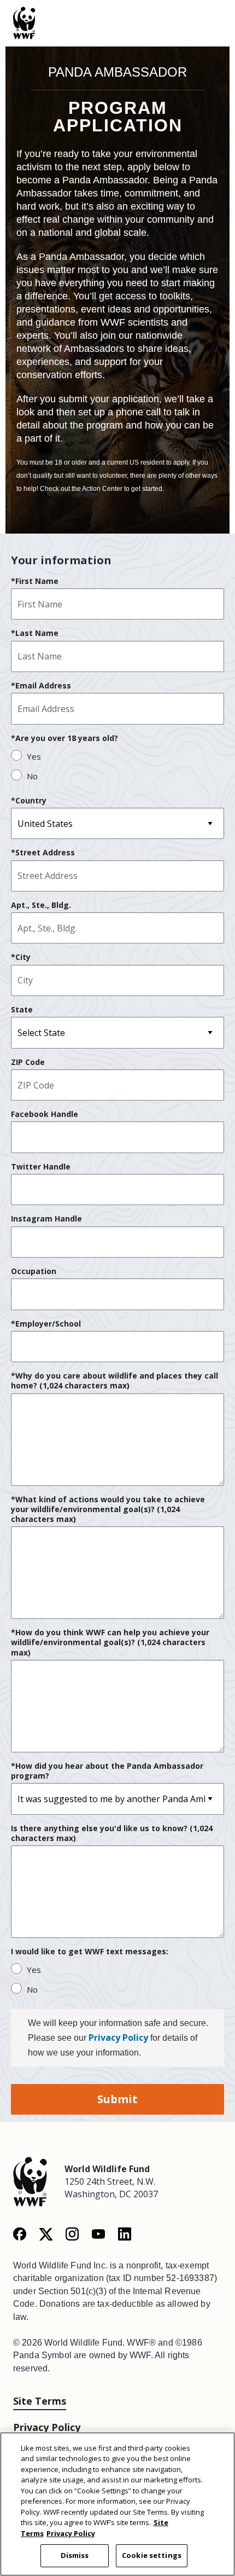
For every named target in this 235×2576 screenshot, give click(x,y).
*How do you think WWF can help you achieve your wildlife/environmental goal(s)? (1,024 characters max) (110, 1642)
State (22, 1010)
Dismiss (75, 2555)
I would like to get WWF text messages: (90, 1952)
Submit (117, 2099)
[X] (46, 2233)
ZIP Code (28, 1062)
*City (21, 957)
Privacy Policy (118, 2037)
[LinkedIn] (125, 2233)
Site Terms (40, 2401)
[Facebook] (20, 2233)
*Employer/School (46, 1324)
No (32, 776)
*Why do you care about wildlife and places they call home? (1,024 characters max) (114, 1381)
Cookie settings (152, 2555)
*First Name (35, 581)
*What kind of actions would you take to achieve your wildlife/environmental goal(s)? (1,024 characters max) (108, 1509)
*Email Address (41, 686)
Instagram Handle (46, 1219)
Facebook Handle (45, 1114)
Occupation (34, 1271)
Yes (34, 756)
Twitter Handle (41, 1167)
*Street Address (43, 853)
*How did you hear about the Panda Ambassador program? (107, 1771)
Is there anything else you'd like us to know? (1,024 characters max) (112, 1833)
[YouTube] (98, 2233)
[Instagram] (72, 2233)
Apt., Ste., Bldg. (41, 905)
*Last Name (35, 633)
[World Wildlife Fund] (30, 2181)
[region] (117, 2504)
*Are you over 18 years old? (64, 738)
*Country (29, 801)
